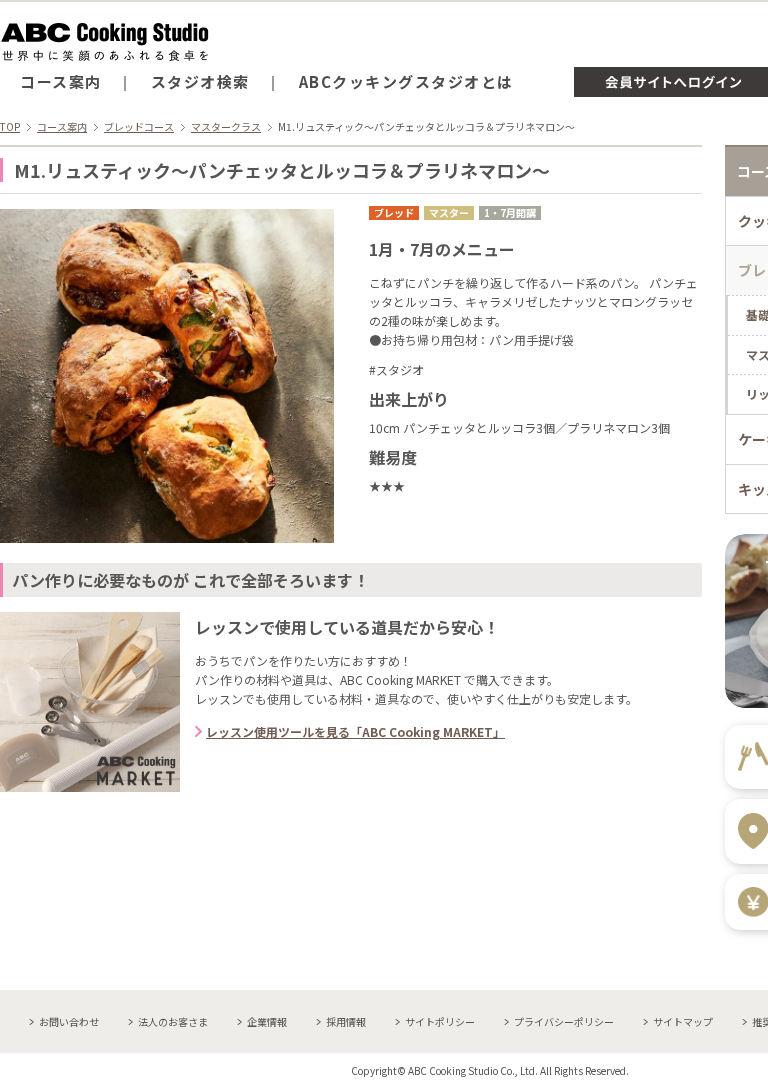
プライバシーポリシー (564, 1021)
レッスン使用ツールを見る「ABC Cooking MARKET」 (355, 731)
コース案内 (61, 81)
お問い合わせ (69, 1021)
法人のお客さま (173, 1021)
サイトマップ (683, 1021)
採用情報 (346, 1021)
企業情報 (267, 1021)
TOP (10, 126)
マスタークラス (226, 126)
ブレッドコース (139, 126)
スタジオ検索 (200, 81)
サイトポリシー (440, 1021)
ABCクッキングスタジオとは (406, 81)
